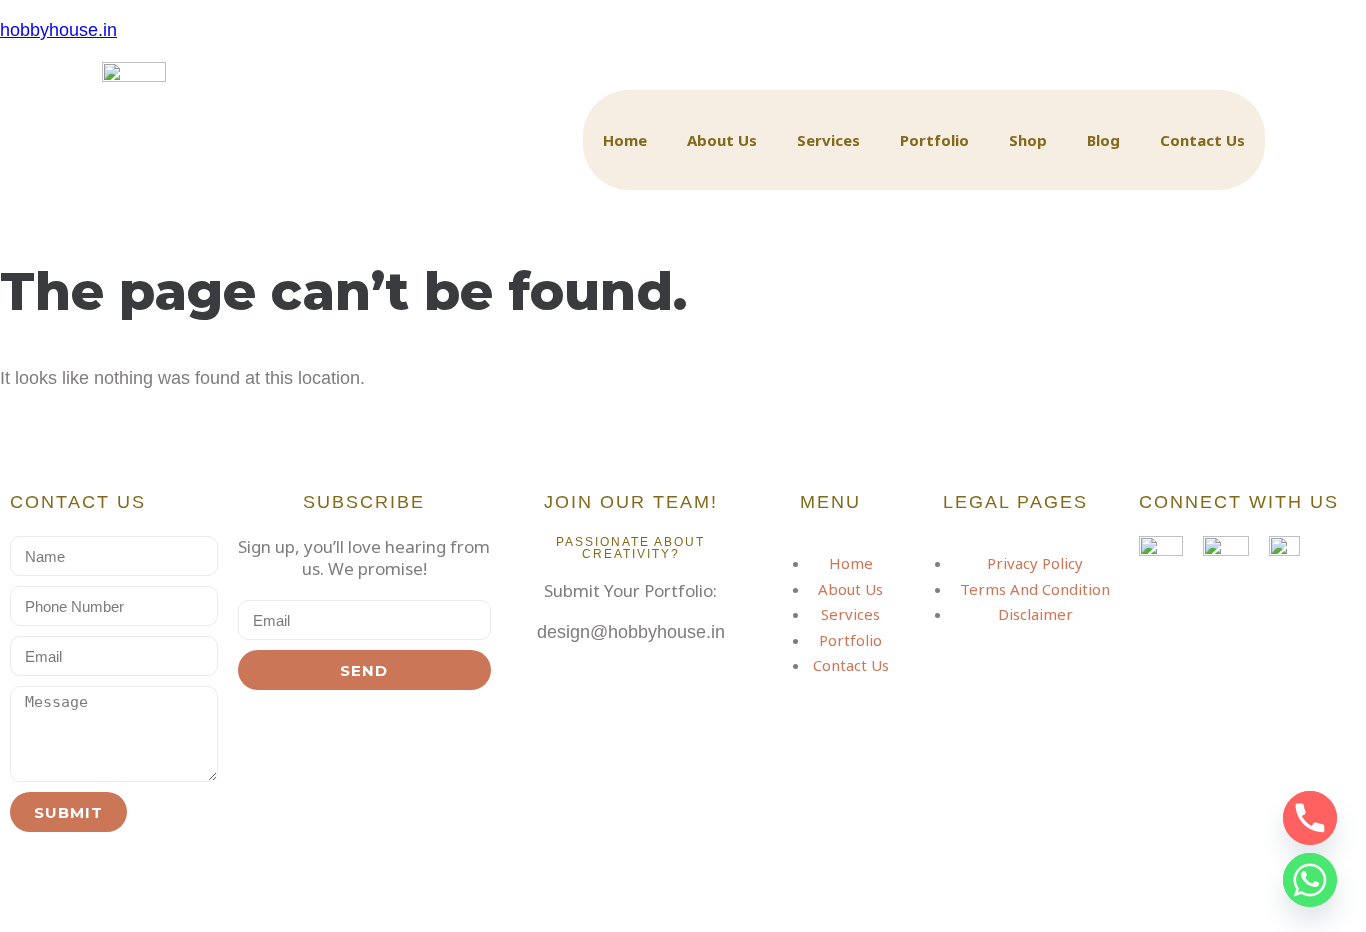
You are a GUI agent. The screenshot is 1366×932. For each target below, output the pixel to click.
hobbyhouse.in (58, 30)
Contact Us (1202, 140)
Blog (1103, 140)
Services (828, 140)
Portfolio (934, 140)
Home (625, 140)
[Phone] (1310, 818)
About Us (722, 140)
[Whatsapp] (1310, 880)
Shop (1028, 140)
